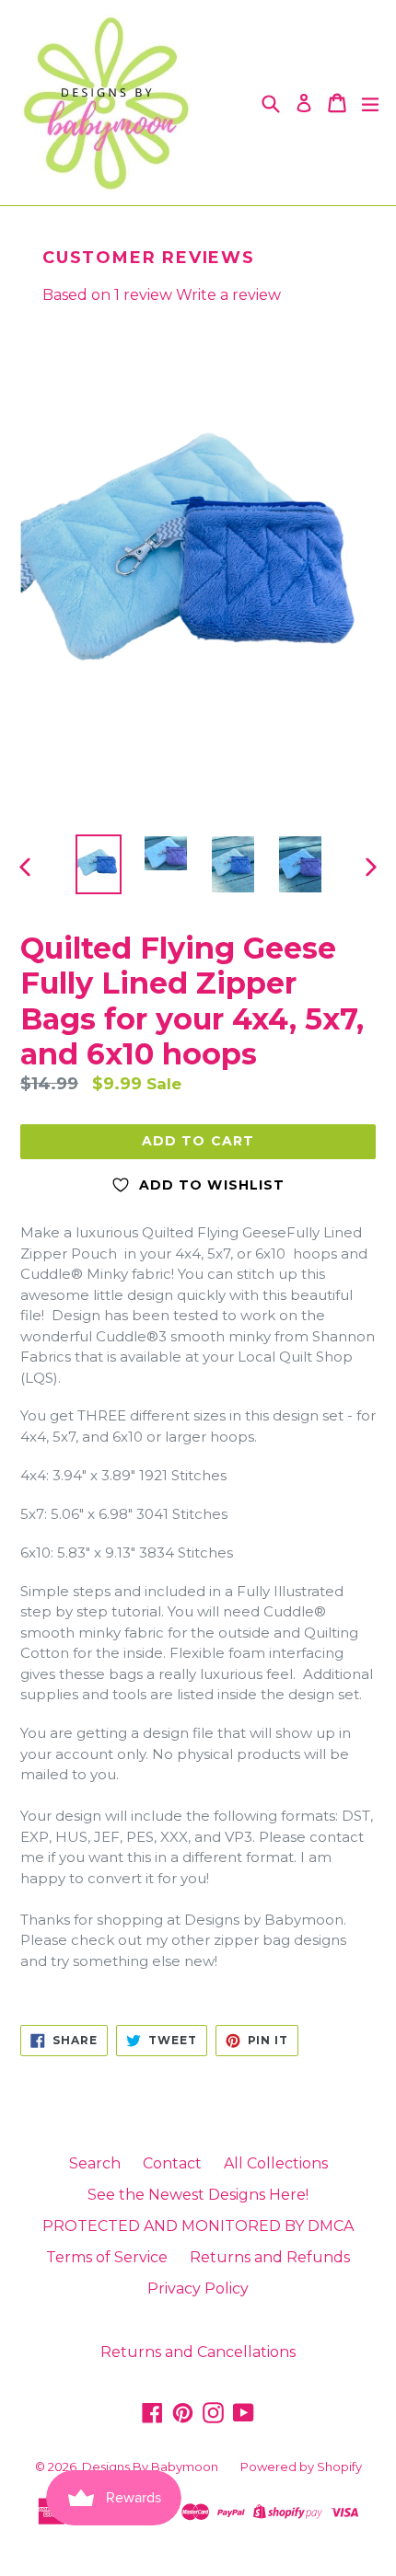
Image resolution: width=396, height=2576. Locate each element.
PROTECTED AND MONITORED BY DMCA (198, 2226)
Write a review (228, 295)
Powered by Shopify (301, 2467)
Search (95, 2163)
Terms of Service (107, 2257)
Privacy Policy (198, 2288)
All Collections (276, 2163)
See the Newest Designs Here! (198, 2195)
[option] (98, 864)
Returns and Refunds (270, 2257)
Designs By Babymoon (150, 2467)
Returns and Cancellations (198, 2352)
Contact (172, 2163)
